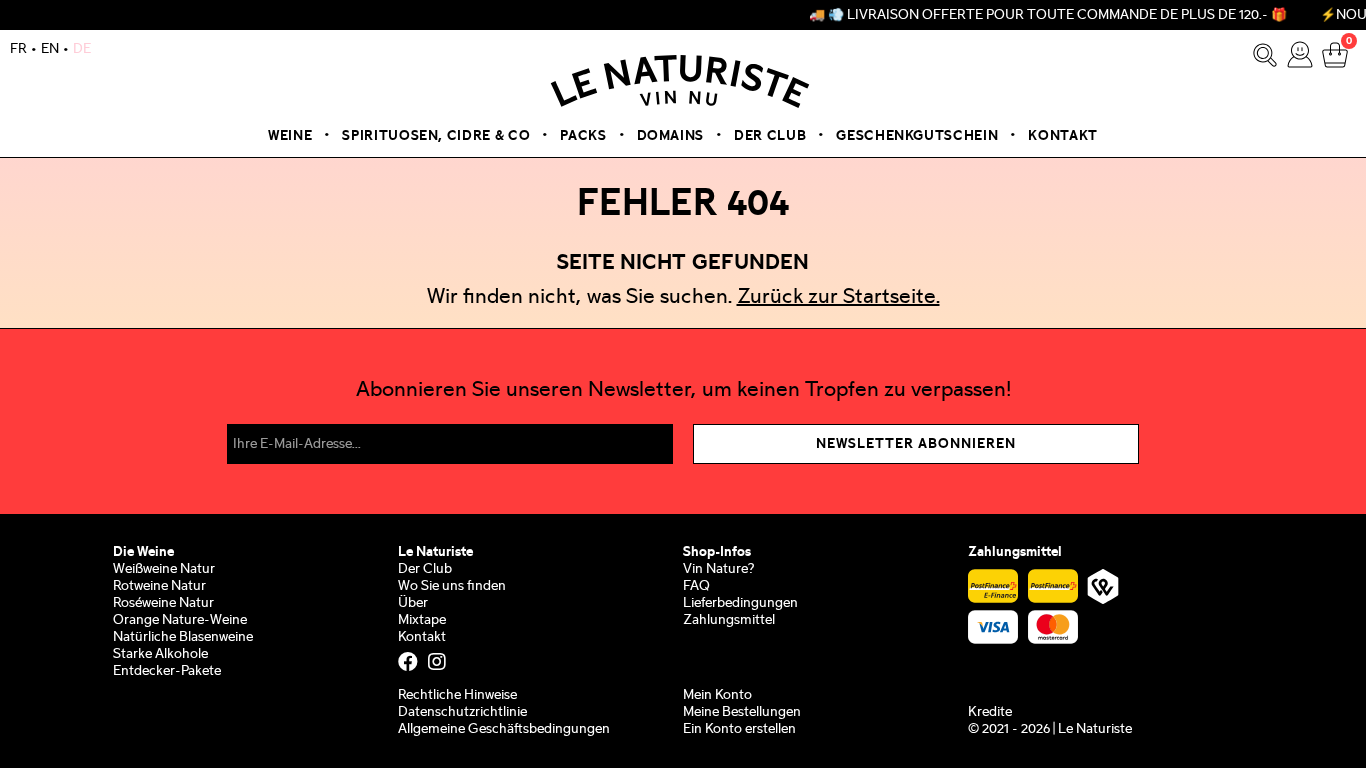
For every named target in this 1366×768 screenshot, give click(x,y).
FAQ (696, 586)
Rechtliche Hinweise (457, 695)
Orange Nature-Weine (180, 620)
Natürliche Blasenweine (183, 637)
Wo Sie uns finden (452, 586)
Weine (290, 136)
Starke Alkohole (160, 654)
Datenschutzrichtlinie (462, 712)
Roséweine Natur (163, 603)
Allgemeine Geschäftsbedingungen (504, 729)
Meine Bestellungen (742, 712)
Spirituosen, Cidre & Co (436, 136)
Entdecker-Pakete (167, 671)
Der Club (770, 136)
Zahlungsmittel (729, 620)
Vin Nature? (718, 569)
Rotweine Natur (159, 586)
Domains (671, 136)
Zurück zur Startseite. (838, 298)
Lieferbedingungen (740, 603)
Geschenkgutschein (917, 136)
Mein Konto (717, 695)
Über (413, 603)
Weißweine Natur (164, 569)
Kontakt (1063, 136)
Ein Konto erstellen (739, 729)
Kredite (990, 712)
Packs (583, 136)
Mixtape (422, 620)
